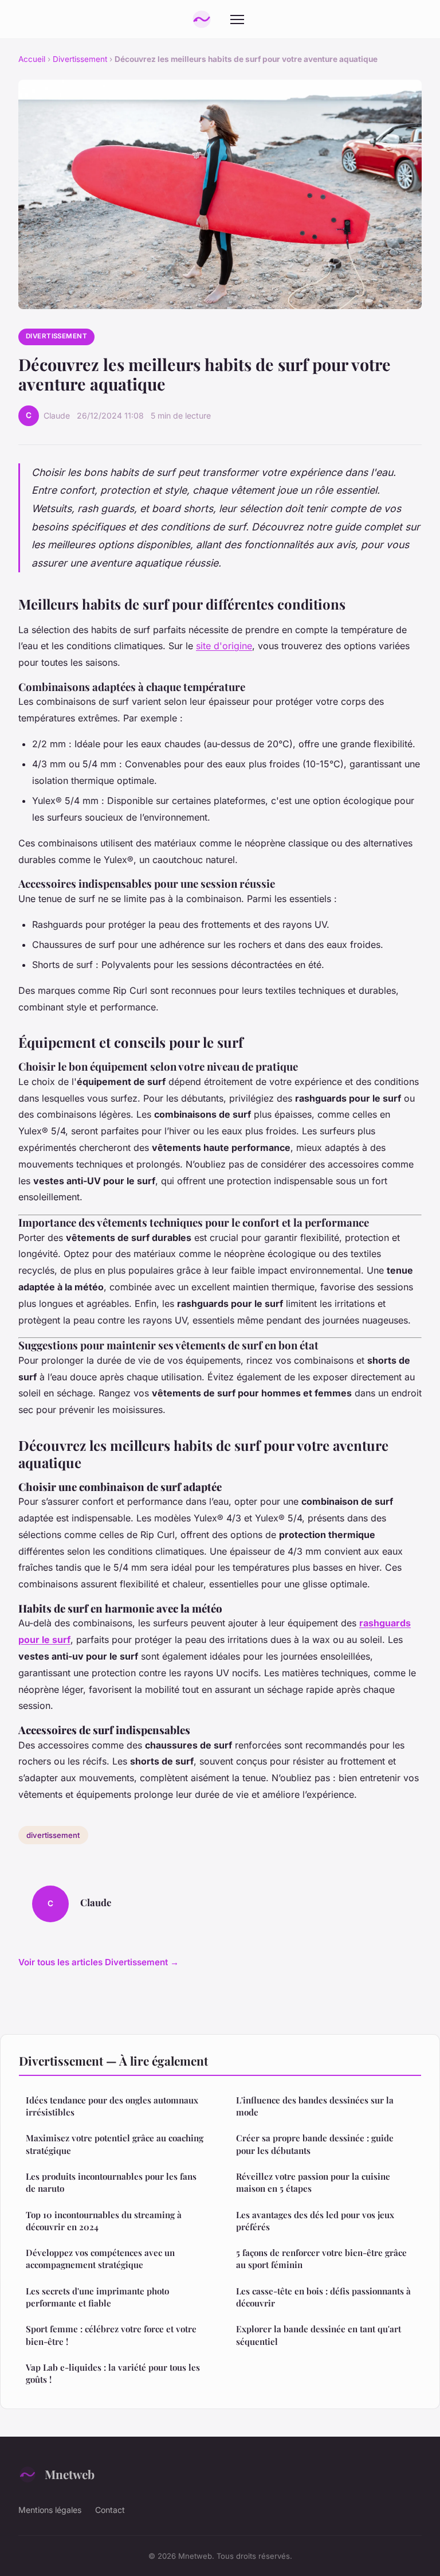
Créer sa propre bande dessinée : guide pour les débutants (315, 2144)
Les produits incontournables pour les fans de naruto (111, 2182)
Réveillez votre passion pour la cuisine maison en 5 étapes (313, 2182)
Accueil (32, 59)
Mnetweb (70, 2474)
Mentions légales (50, 2510)
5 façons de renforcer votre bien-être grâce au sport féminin (321, 2259)
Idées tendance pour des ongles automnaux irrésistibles (112, 2106)
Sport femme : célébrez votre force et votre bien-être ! (111, 2335)
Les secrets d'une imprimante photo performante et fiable (97, 2297)
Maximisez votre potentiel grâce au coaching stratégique (115, 2144)
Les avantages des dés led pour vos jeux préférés (315, 2221)
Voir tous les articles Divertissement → (99, 1962)
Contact (110, 2510)
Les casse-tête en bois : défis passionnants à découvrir (323, 2297)
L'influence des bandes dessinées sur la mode (315, 2106)
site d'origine (224, 646)
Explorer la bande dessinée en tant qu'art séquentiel (319, 2335)
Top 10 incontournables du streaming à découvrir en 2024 (104, 2221)
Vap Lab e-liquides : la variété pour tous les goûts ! (113, 2373)
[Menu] (237, 19)
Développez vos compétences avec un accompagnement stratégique (100, 2259)
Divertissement (80, 59)
